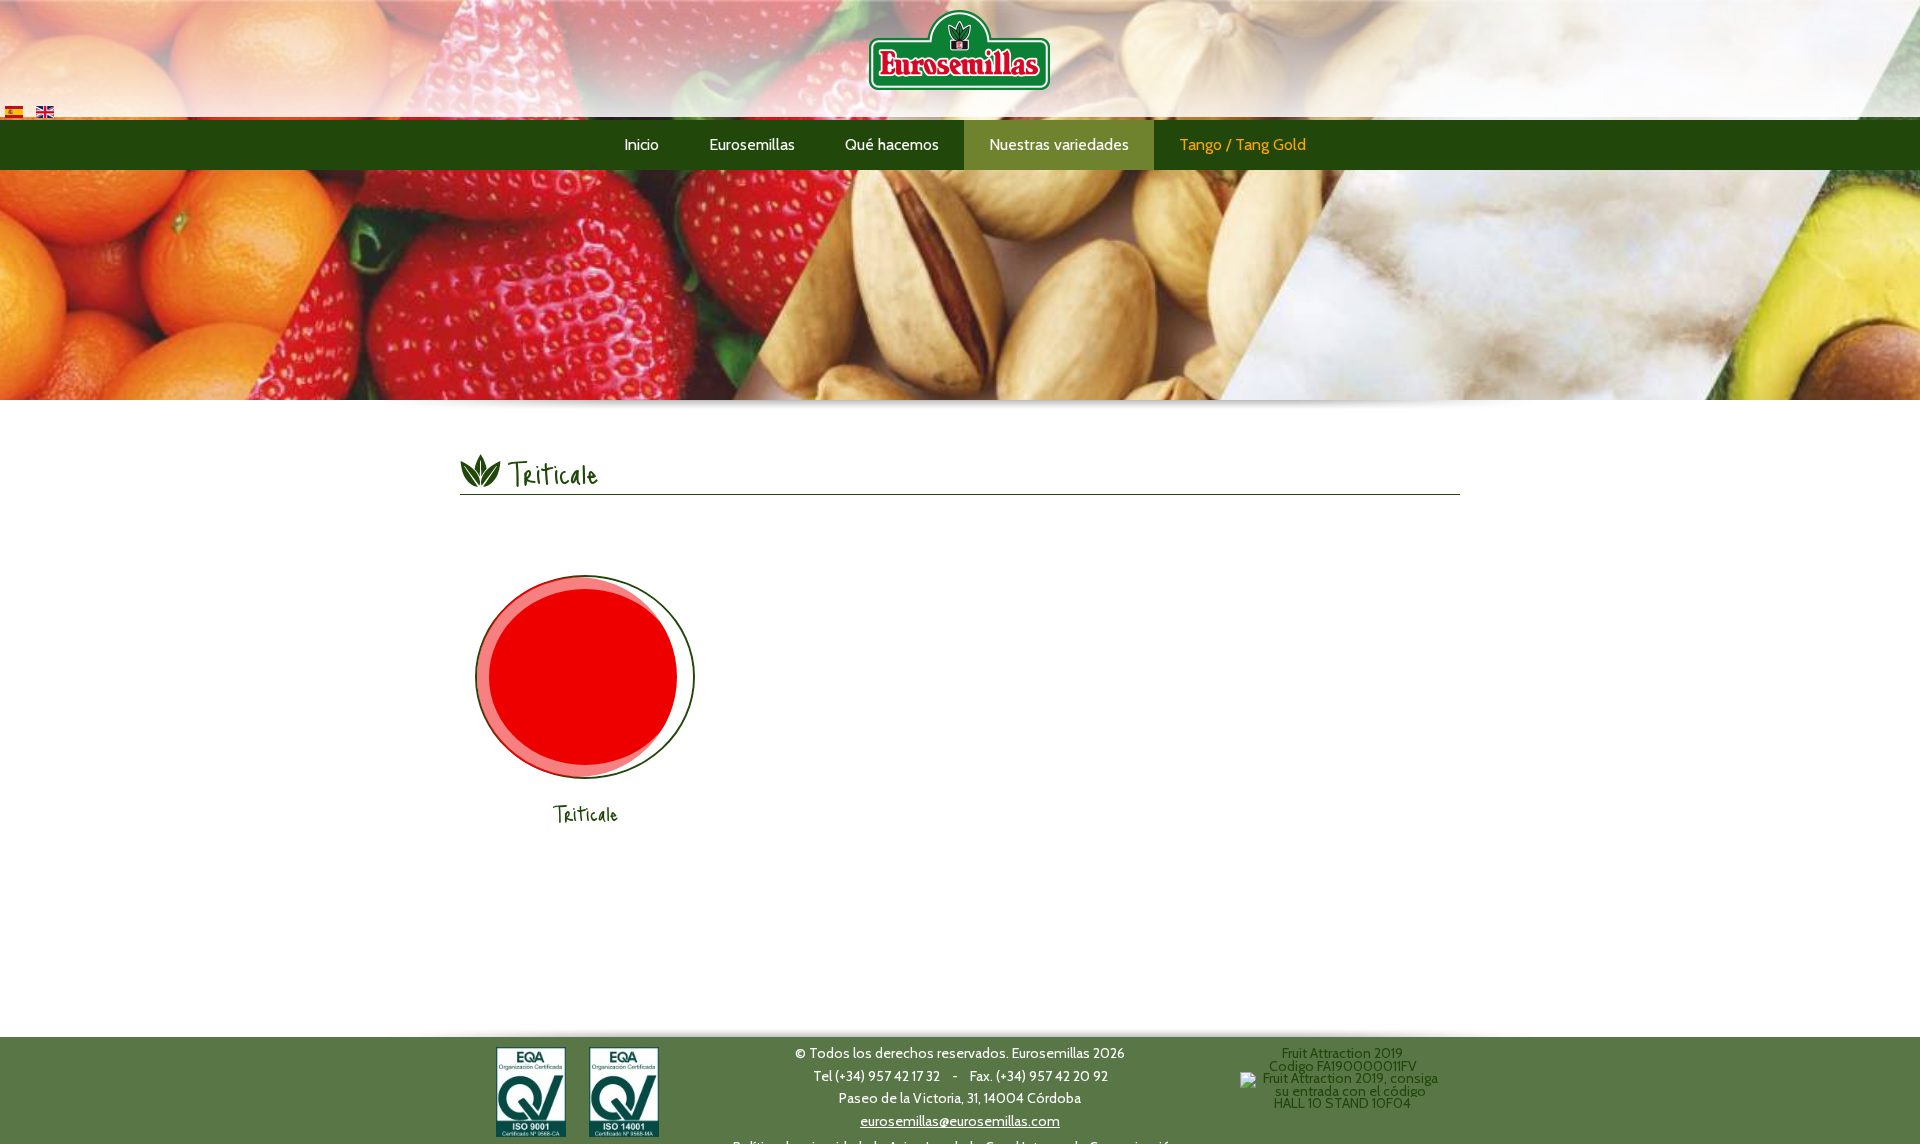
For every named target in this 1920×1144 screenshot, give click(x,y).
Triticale (585, 813)
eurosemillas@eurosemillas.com (960, 1121)
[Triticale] (585, 677)
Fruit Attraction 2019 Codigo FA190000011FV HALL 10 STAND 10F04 (1343, 1078)
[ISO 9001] (531, 1090)
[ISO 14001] (624, 1090)
